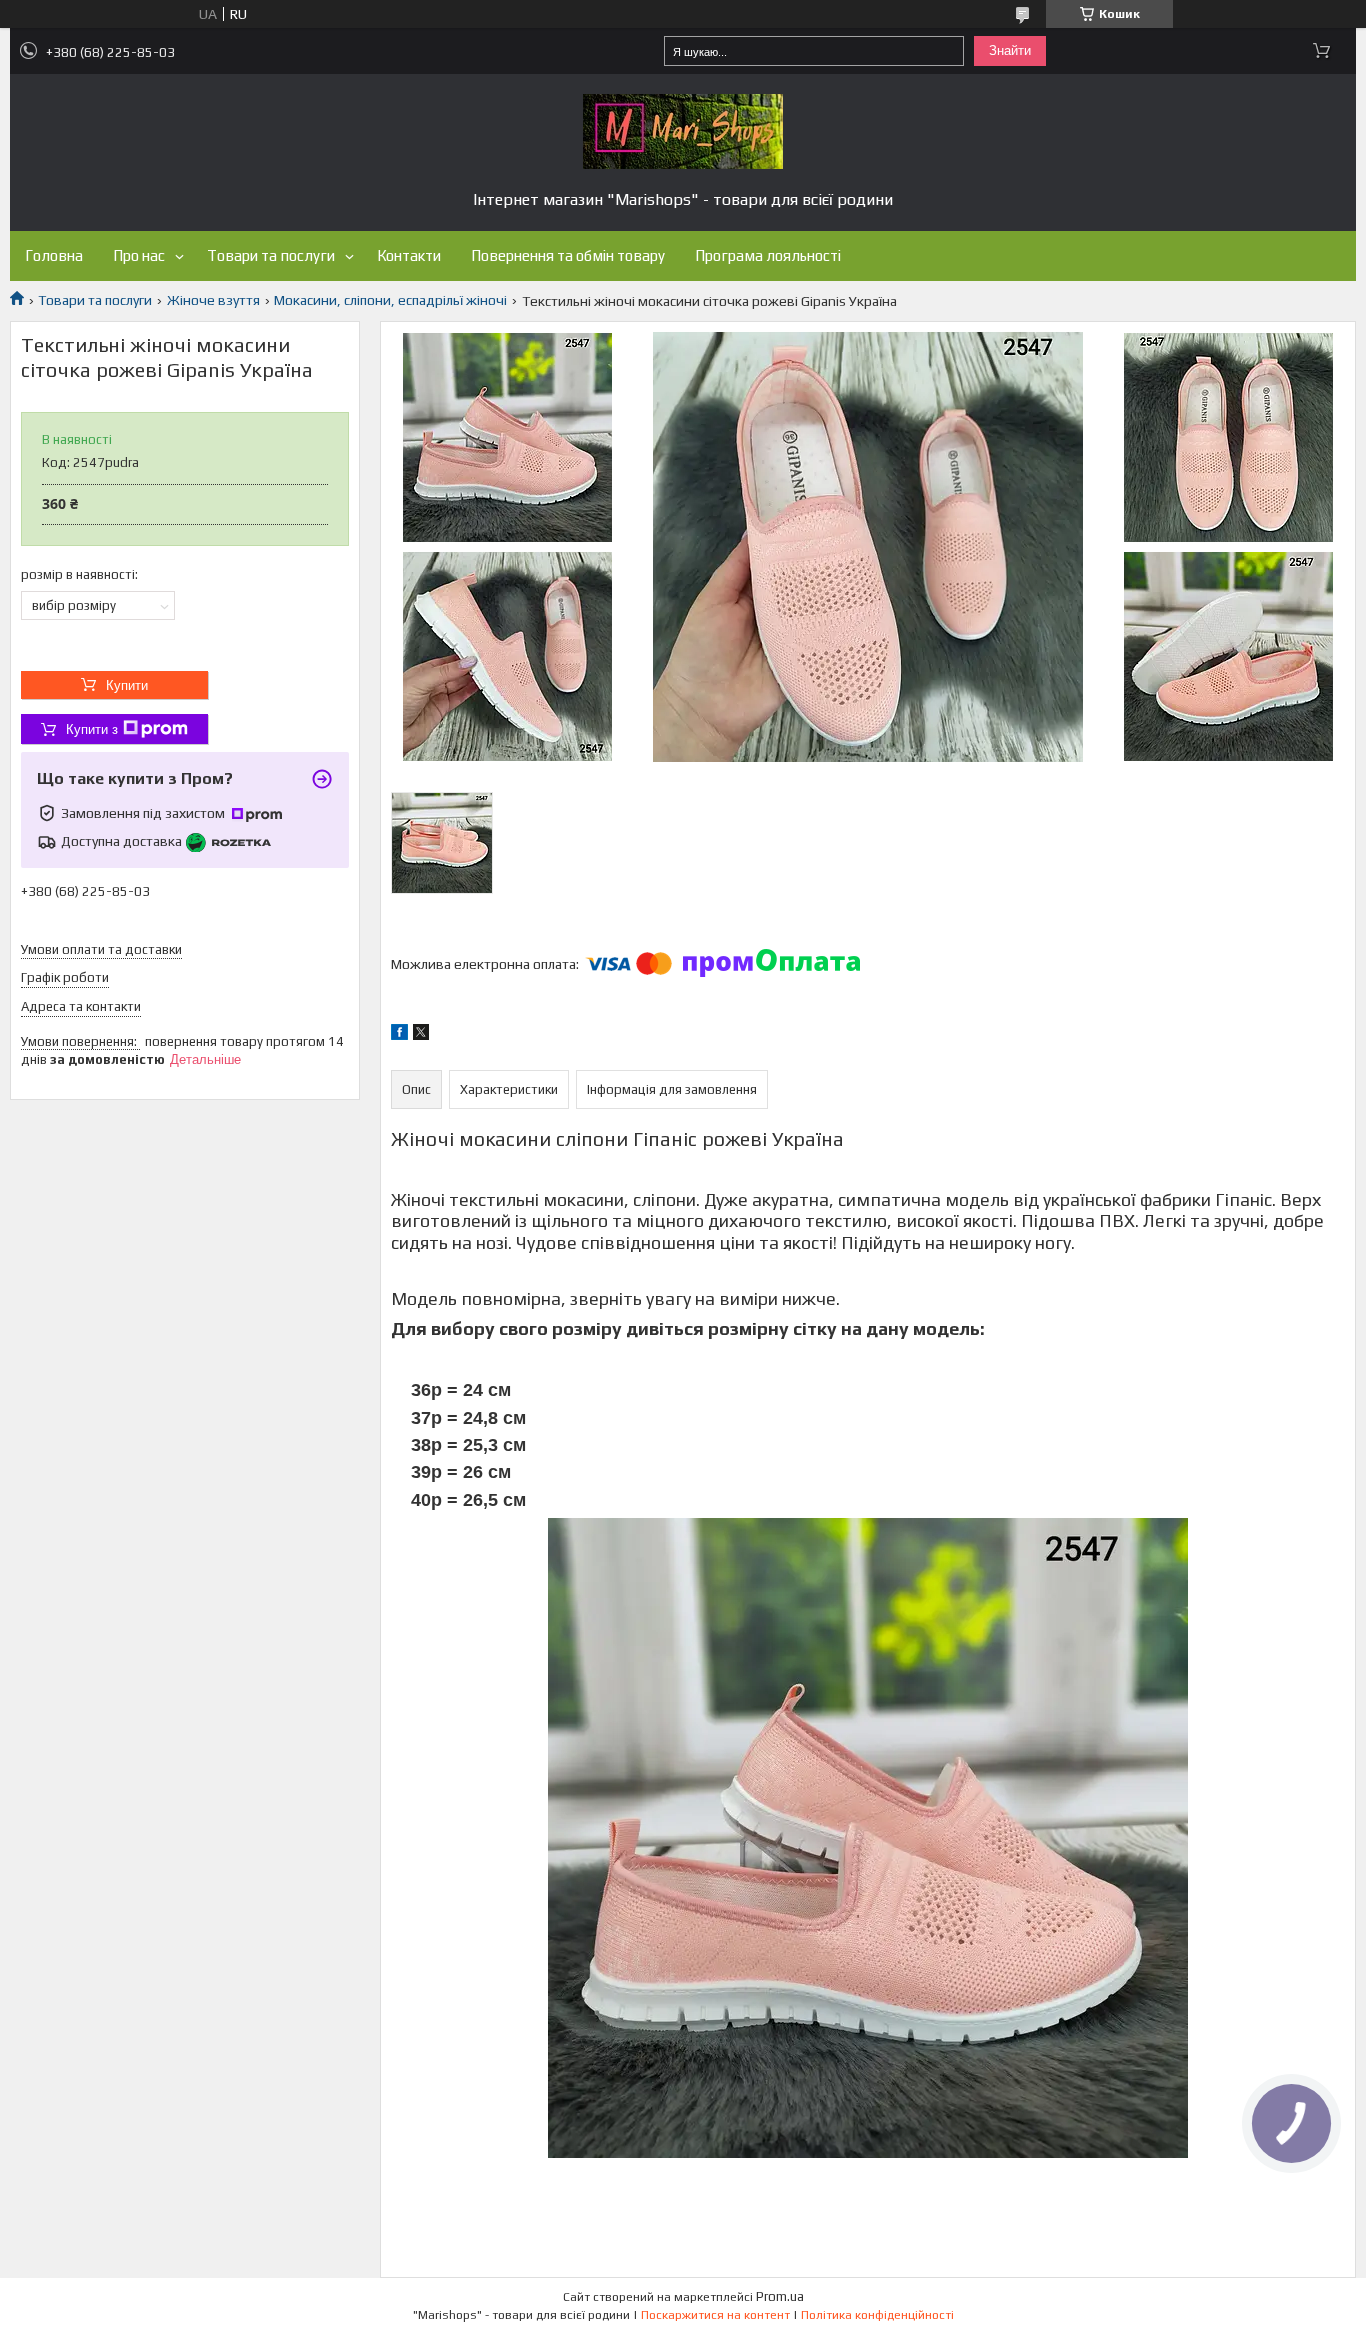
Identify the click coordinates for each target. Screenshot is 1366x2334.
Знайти (1010, 50)
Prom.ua (780, 2296)
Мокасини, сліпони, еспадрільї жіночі (390, 300)
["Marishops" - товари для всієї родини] (683, 131)
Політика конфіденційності (877, 2315)
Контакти (409, 255)
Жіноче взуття (213, 300)
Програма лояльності (768, 255)
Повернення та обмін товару (568, 255)
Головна (54, 255)
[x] (421, 1035)
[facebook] (399, 1035)
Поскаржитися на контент (715, 2315)
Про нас (139, 255)
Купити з (92, 729)
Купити (127, 685)
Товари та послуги (271, 255)
